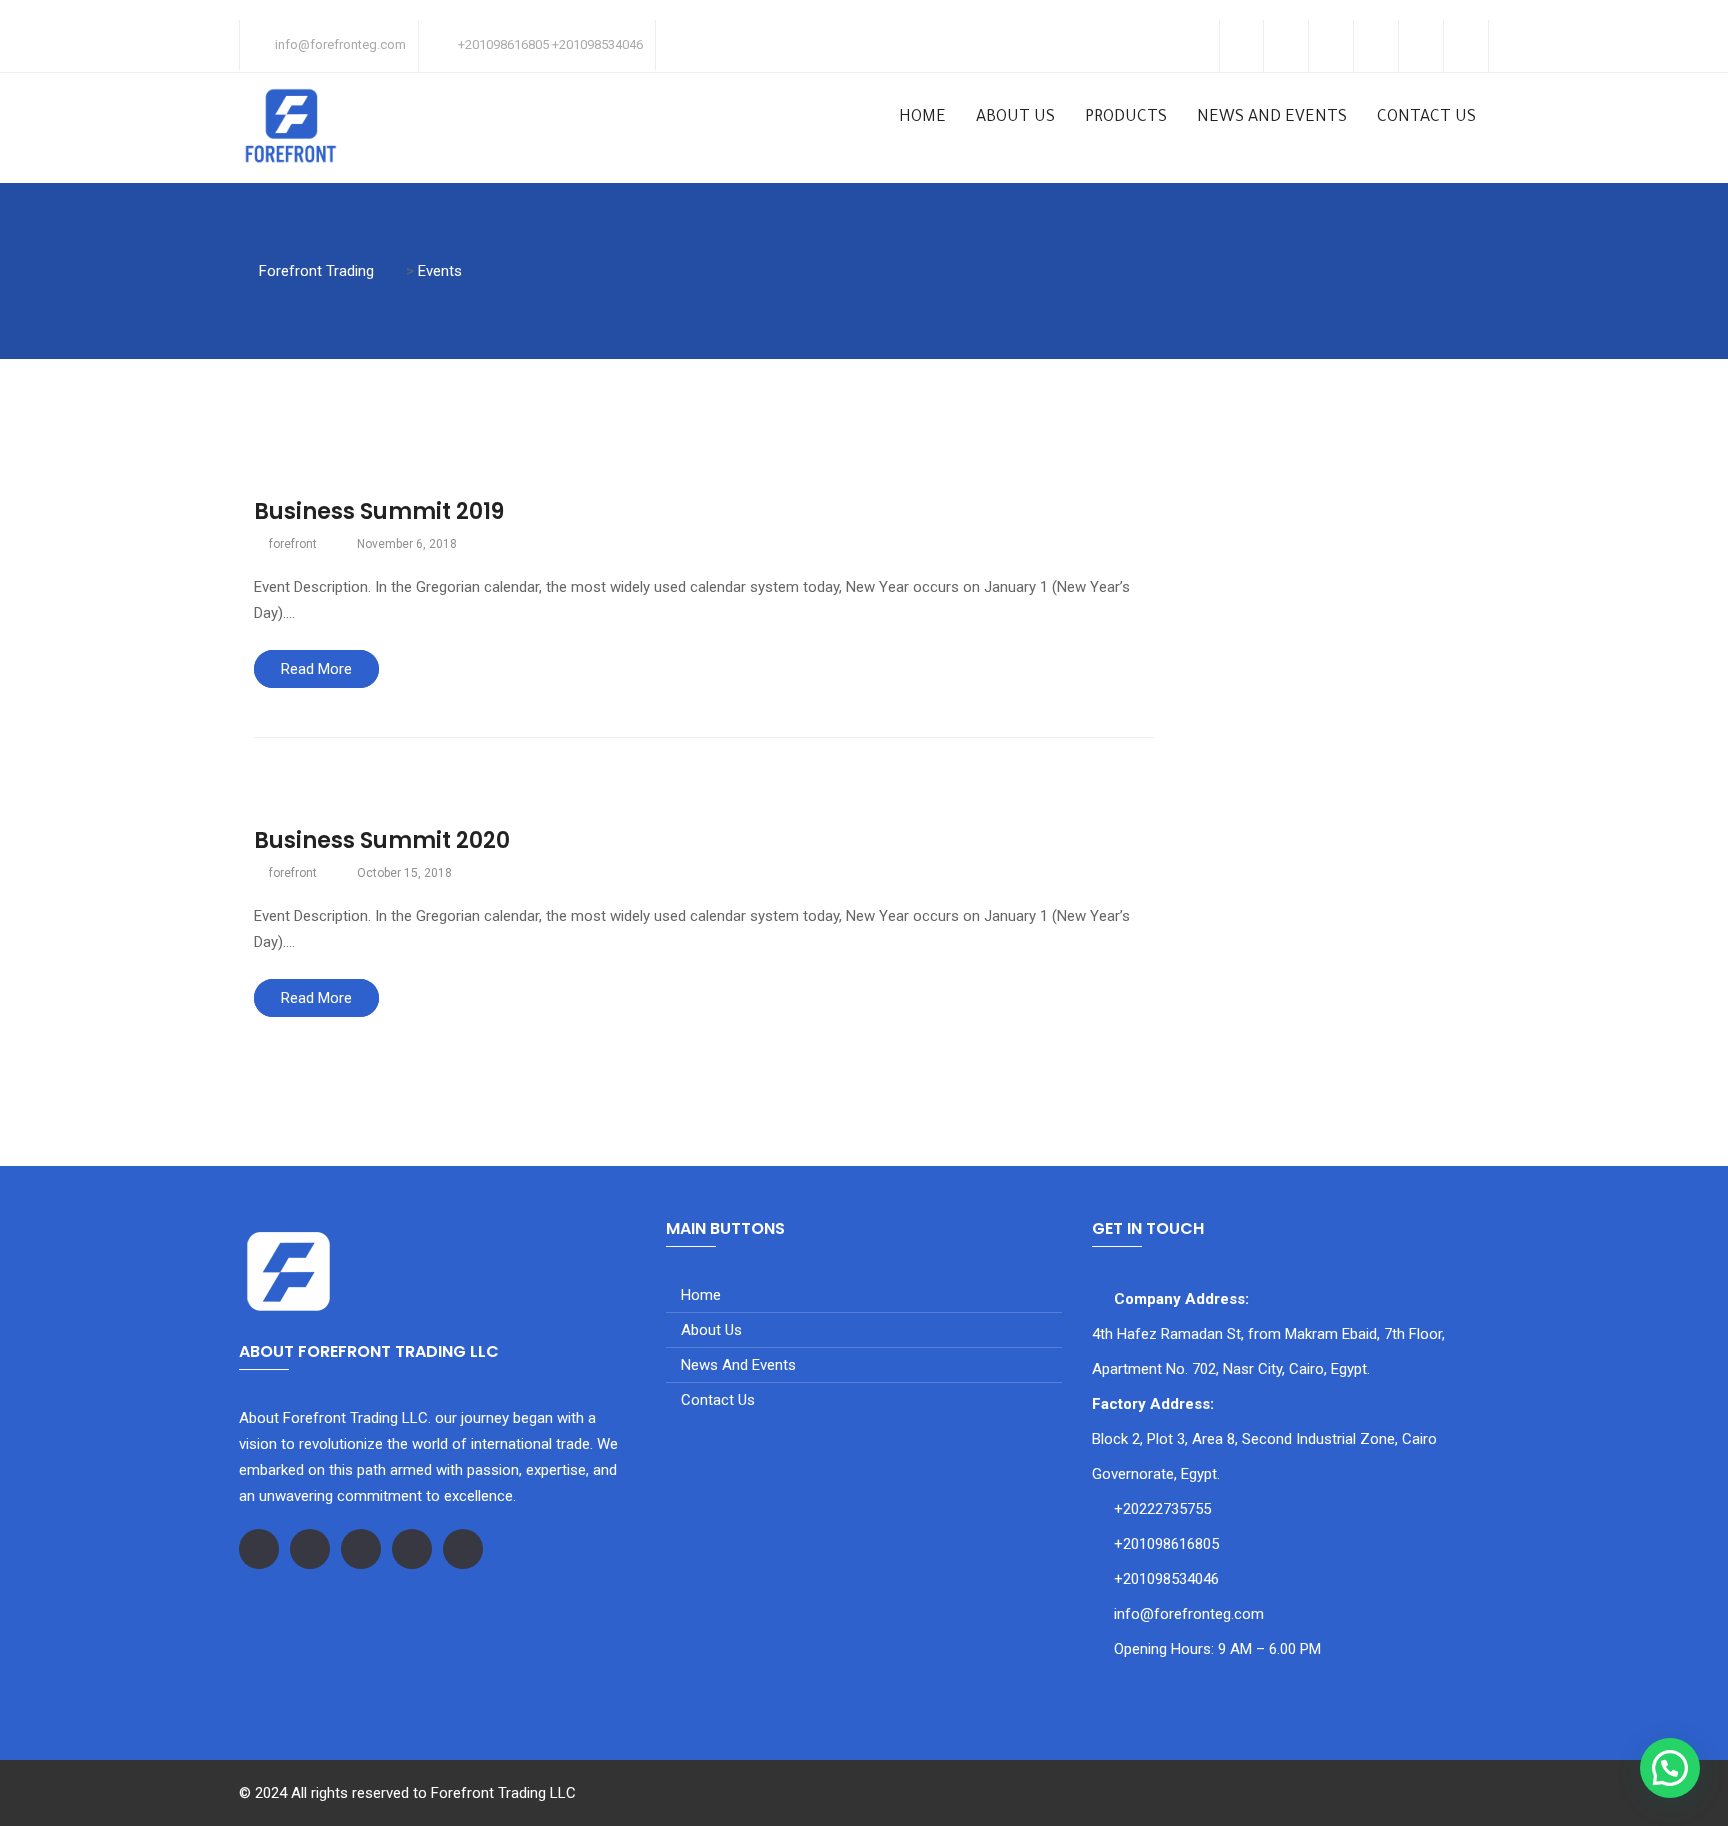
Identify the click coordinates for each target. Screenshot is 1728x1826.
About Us (1015, 118)
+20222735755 (1162, 1509)
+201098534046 (1166, 1579)
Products (1126, 118)
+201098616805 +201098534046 (550, 44)
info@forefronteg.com (340, 44)
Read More (316, 669)
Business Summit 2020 (382, 840)
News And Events (1272, 118)
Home (922, 118)
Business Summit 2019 (379, 511)
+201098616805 (1166, 1544)
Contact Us (1426, 118)
